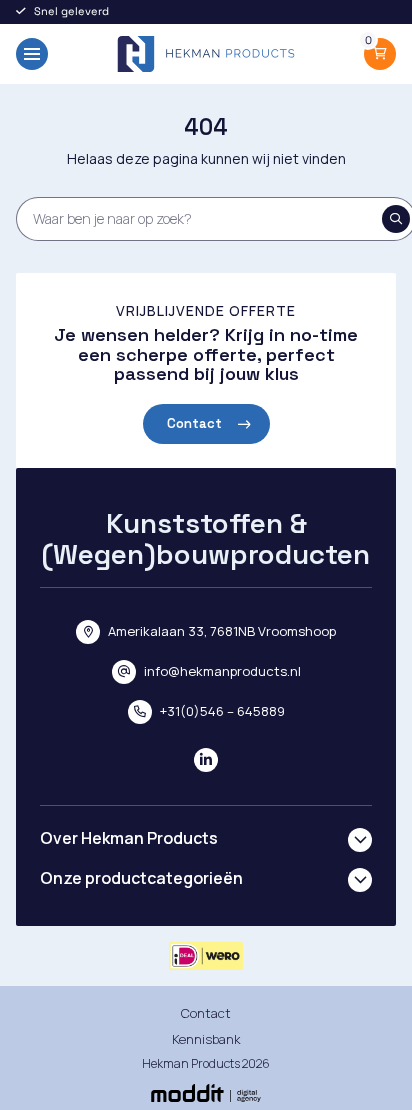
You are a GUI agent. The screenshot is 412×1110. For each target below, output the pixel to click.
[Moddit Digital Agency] (206, 1093)
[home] (206, 54)
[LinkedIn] (206, 760)
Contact (194, 423)
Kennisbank (206, 1039)
